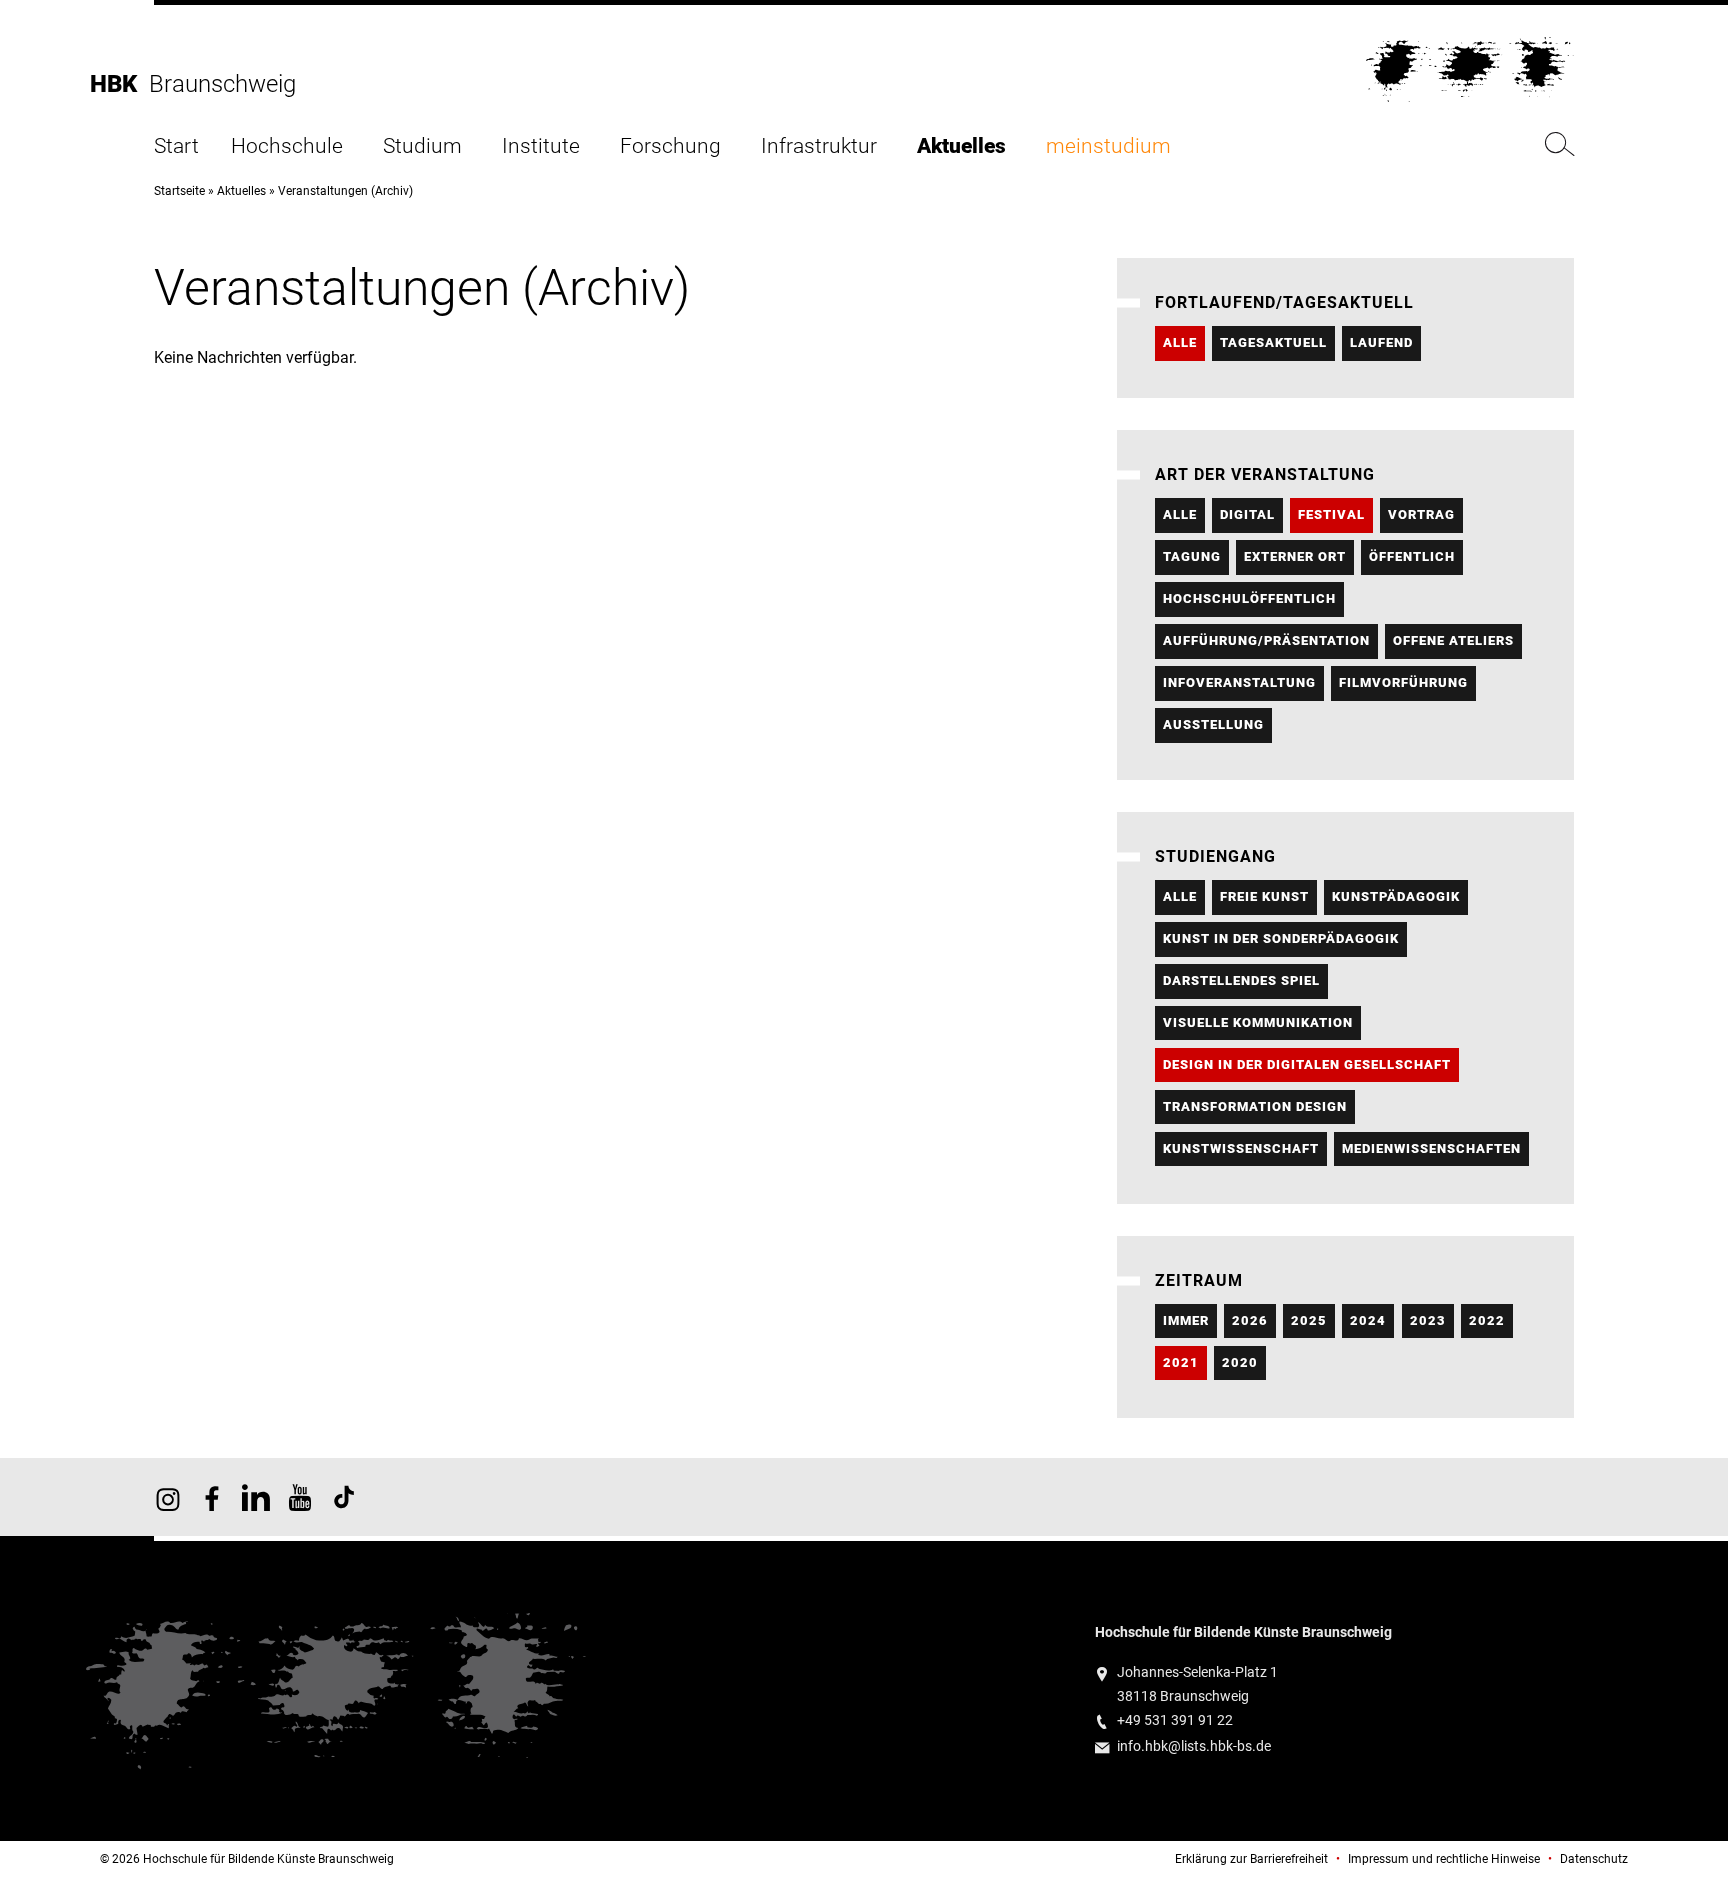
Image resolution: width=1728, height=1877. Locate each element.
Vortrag (1421, 514)
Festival (1331, 514)
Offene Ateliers (1453, 640)
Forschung (670, 146)
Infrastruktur (819, 146)
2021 (1181, 1362)
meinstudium (1108, 146)
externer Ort (1295, 556)
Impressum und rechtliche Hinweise (1444, 1859)
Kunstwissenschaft (1241, 1148)
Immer (1186, 1320)
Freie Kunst (1264, 896)
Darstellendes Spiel (1241, 980)
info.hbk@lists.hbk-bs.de (1194, 1746)
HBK (119, 84)
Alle (1180, 342)
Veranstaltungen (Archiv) (345, 191)
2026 (1250, 1320)
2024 (1368, 1320)
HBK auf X (256, 1497)
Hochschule (287, 146)
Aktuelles (961, 146)
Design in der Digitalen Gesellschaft (1307, 1064)
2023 (1428, 1320)
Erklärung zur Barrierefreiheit (1251, 1859)
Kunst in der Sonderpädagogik (1281, 938)
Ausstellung (1213, 724)
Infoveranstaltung (1239, 682)
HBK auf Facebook (212, 1497)
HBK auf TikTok (344, 1497)
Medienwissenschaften (1431, 1148)
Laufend (1381, 342)
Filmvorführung (1403, 682)
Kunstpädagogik (1396, 896)
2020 (1240, 1362)
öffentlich (1412, 556)
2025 (1309, 1320)
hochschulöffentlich (1249, 598)
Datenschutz (1594, 1859)
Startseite (179, 191)
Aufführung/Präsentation (1266, 640)
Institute (541, 146)
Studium (422, 146)
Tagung (1192, 556)
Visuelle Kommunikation (1258, 1022)
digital (1247, 514)
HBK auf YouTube (300, 1497)
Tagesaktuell (1273, 342)
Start (176, 146)
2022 (1487, 1320)
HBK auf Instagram (168, 1497)
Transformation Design (1255, 1106)
